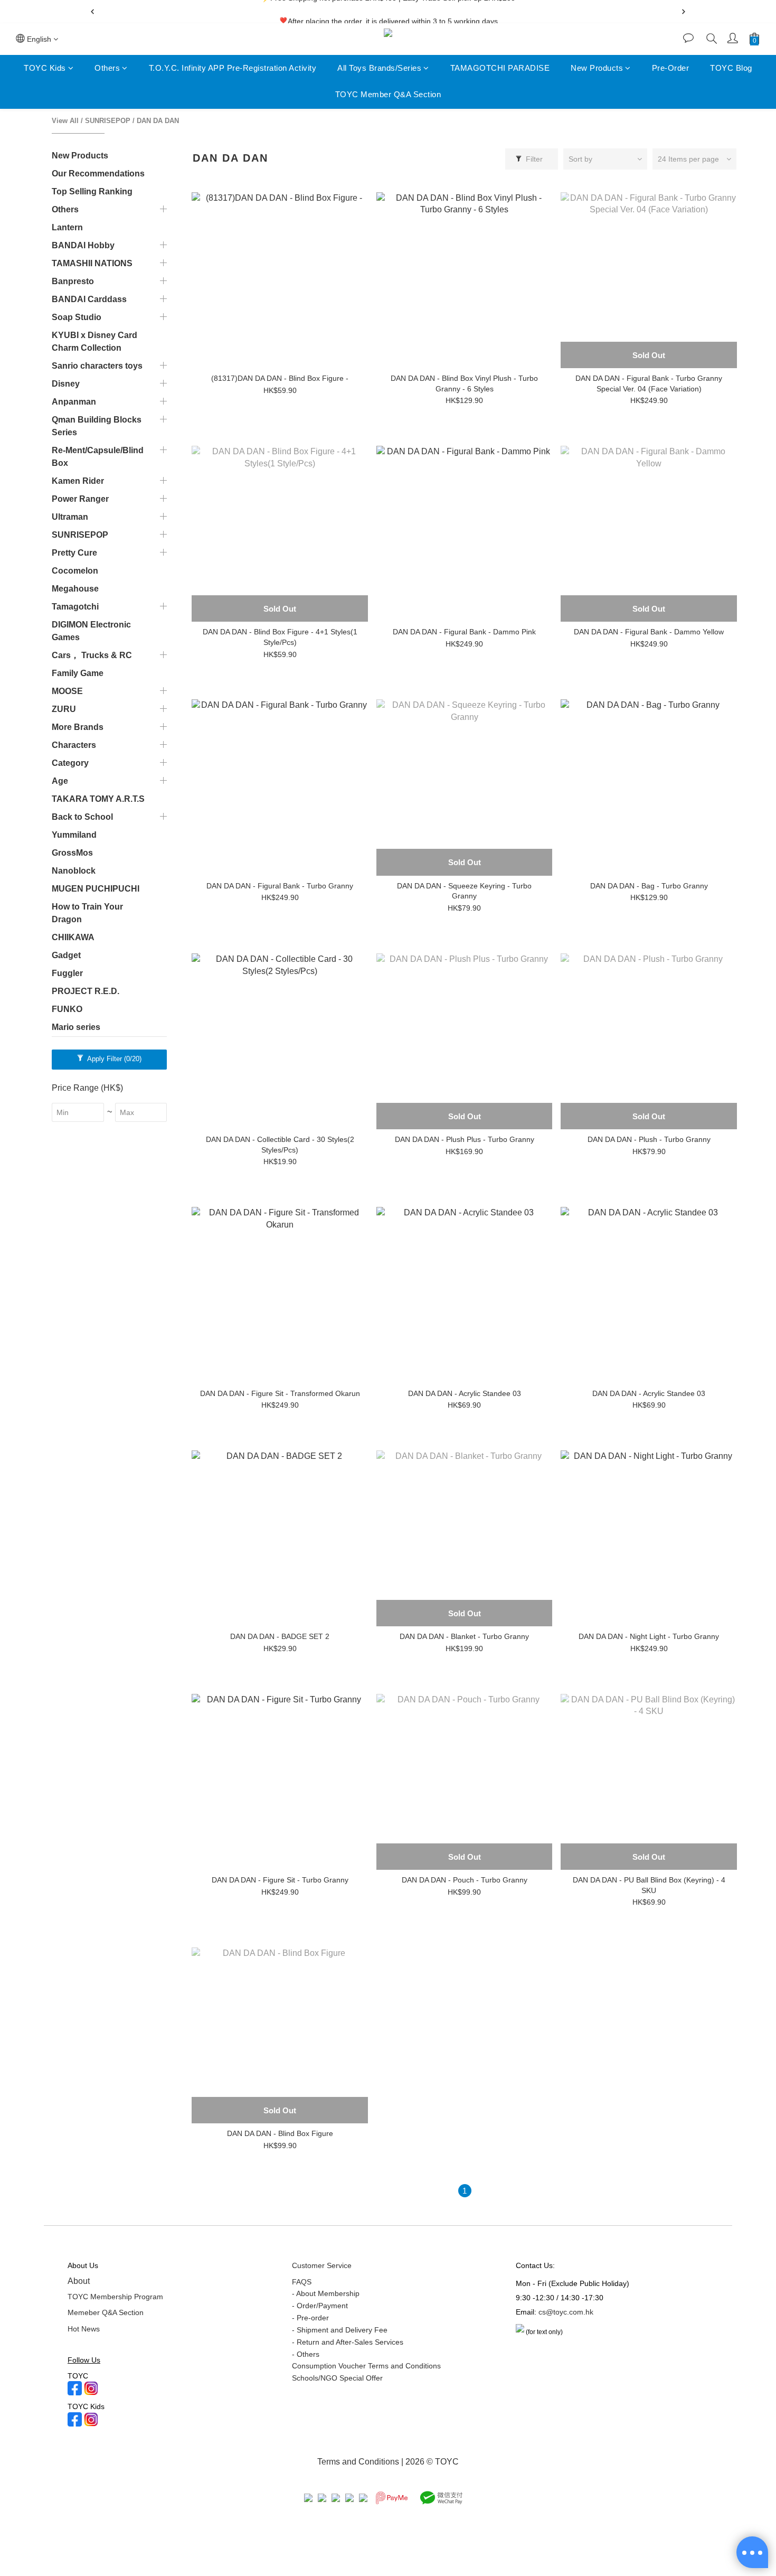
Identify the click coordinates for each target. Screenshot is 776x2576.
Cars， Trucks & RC (92, 655)
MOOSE (67, 691)
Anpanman (74, 402)
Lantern (67, 227)
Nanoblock (74, 871)
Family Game (78, 673)
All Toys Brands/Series (379, 68)
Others (107, 68)
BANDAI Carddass (89, 299)
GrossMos (72, 853)
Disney (66, 384)
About (79, 2281)
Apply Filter (113, 1059)
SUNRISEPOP (108, 121)
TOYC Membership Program (115, 2297)
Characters (74, 745)
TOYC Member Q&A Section (388, 95)
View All (65, 121)
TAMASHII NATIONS (92, 263)
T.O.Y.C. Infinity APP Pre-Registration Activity (233, 68)
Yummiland (74, 835)
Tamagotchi (75, 607)
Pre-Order (671, 68)
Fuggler (67, 973)
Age (60, 781)
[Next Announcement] (684, 12)
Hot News (84, 2329)
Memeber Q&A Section (106, 2312)
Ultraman (70, 517)
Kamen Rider (78, 481)
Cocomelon (75, 571)
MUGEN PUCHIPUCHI (96, 889)
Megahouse (75, 589)
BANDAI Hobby (83, 245)
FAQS (302, 2282)
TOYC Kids (45, 68)
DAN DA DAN (158, 121)
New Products (597, 68)
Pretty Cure (74, 553)
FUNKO (67, 1009)
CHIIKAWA (73, 937)
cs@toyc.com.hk (566, 2312)
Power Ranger (80, 499)
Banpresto (73, 281)
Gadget (66, 955)
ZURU (64, 709)
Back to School (82, 817)
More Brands (78, 727)
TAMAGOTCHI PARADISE (500, 68)
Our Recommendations (98, 174)
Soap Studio (77, 317)
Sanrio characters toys (97, 366)
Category (70, 763)
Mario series (76, 1027)
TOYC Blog (731, 68)
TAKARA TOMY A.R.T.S (98, 799)
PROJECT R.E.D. (86, 991)
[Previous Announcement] (92, 12)
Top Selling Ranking (92, 191)
